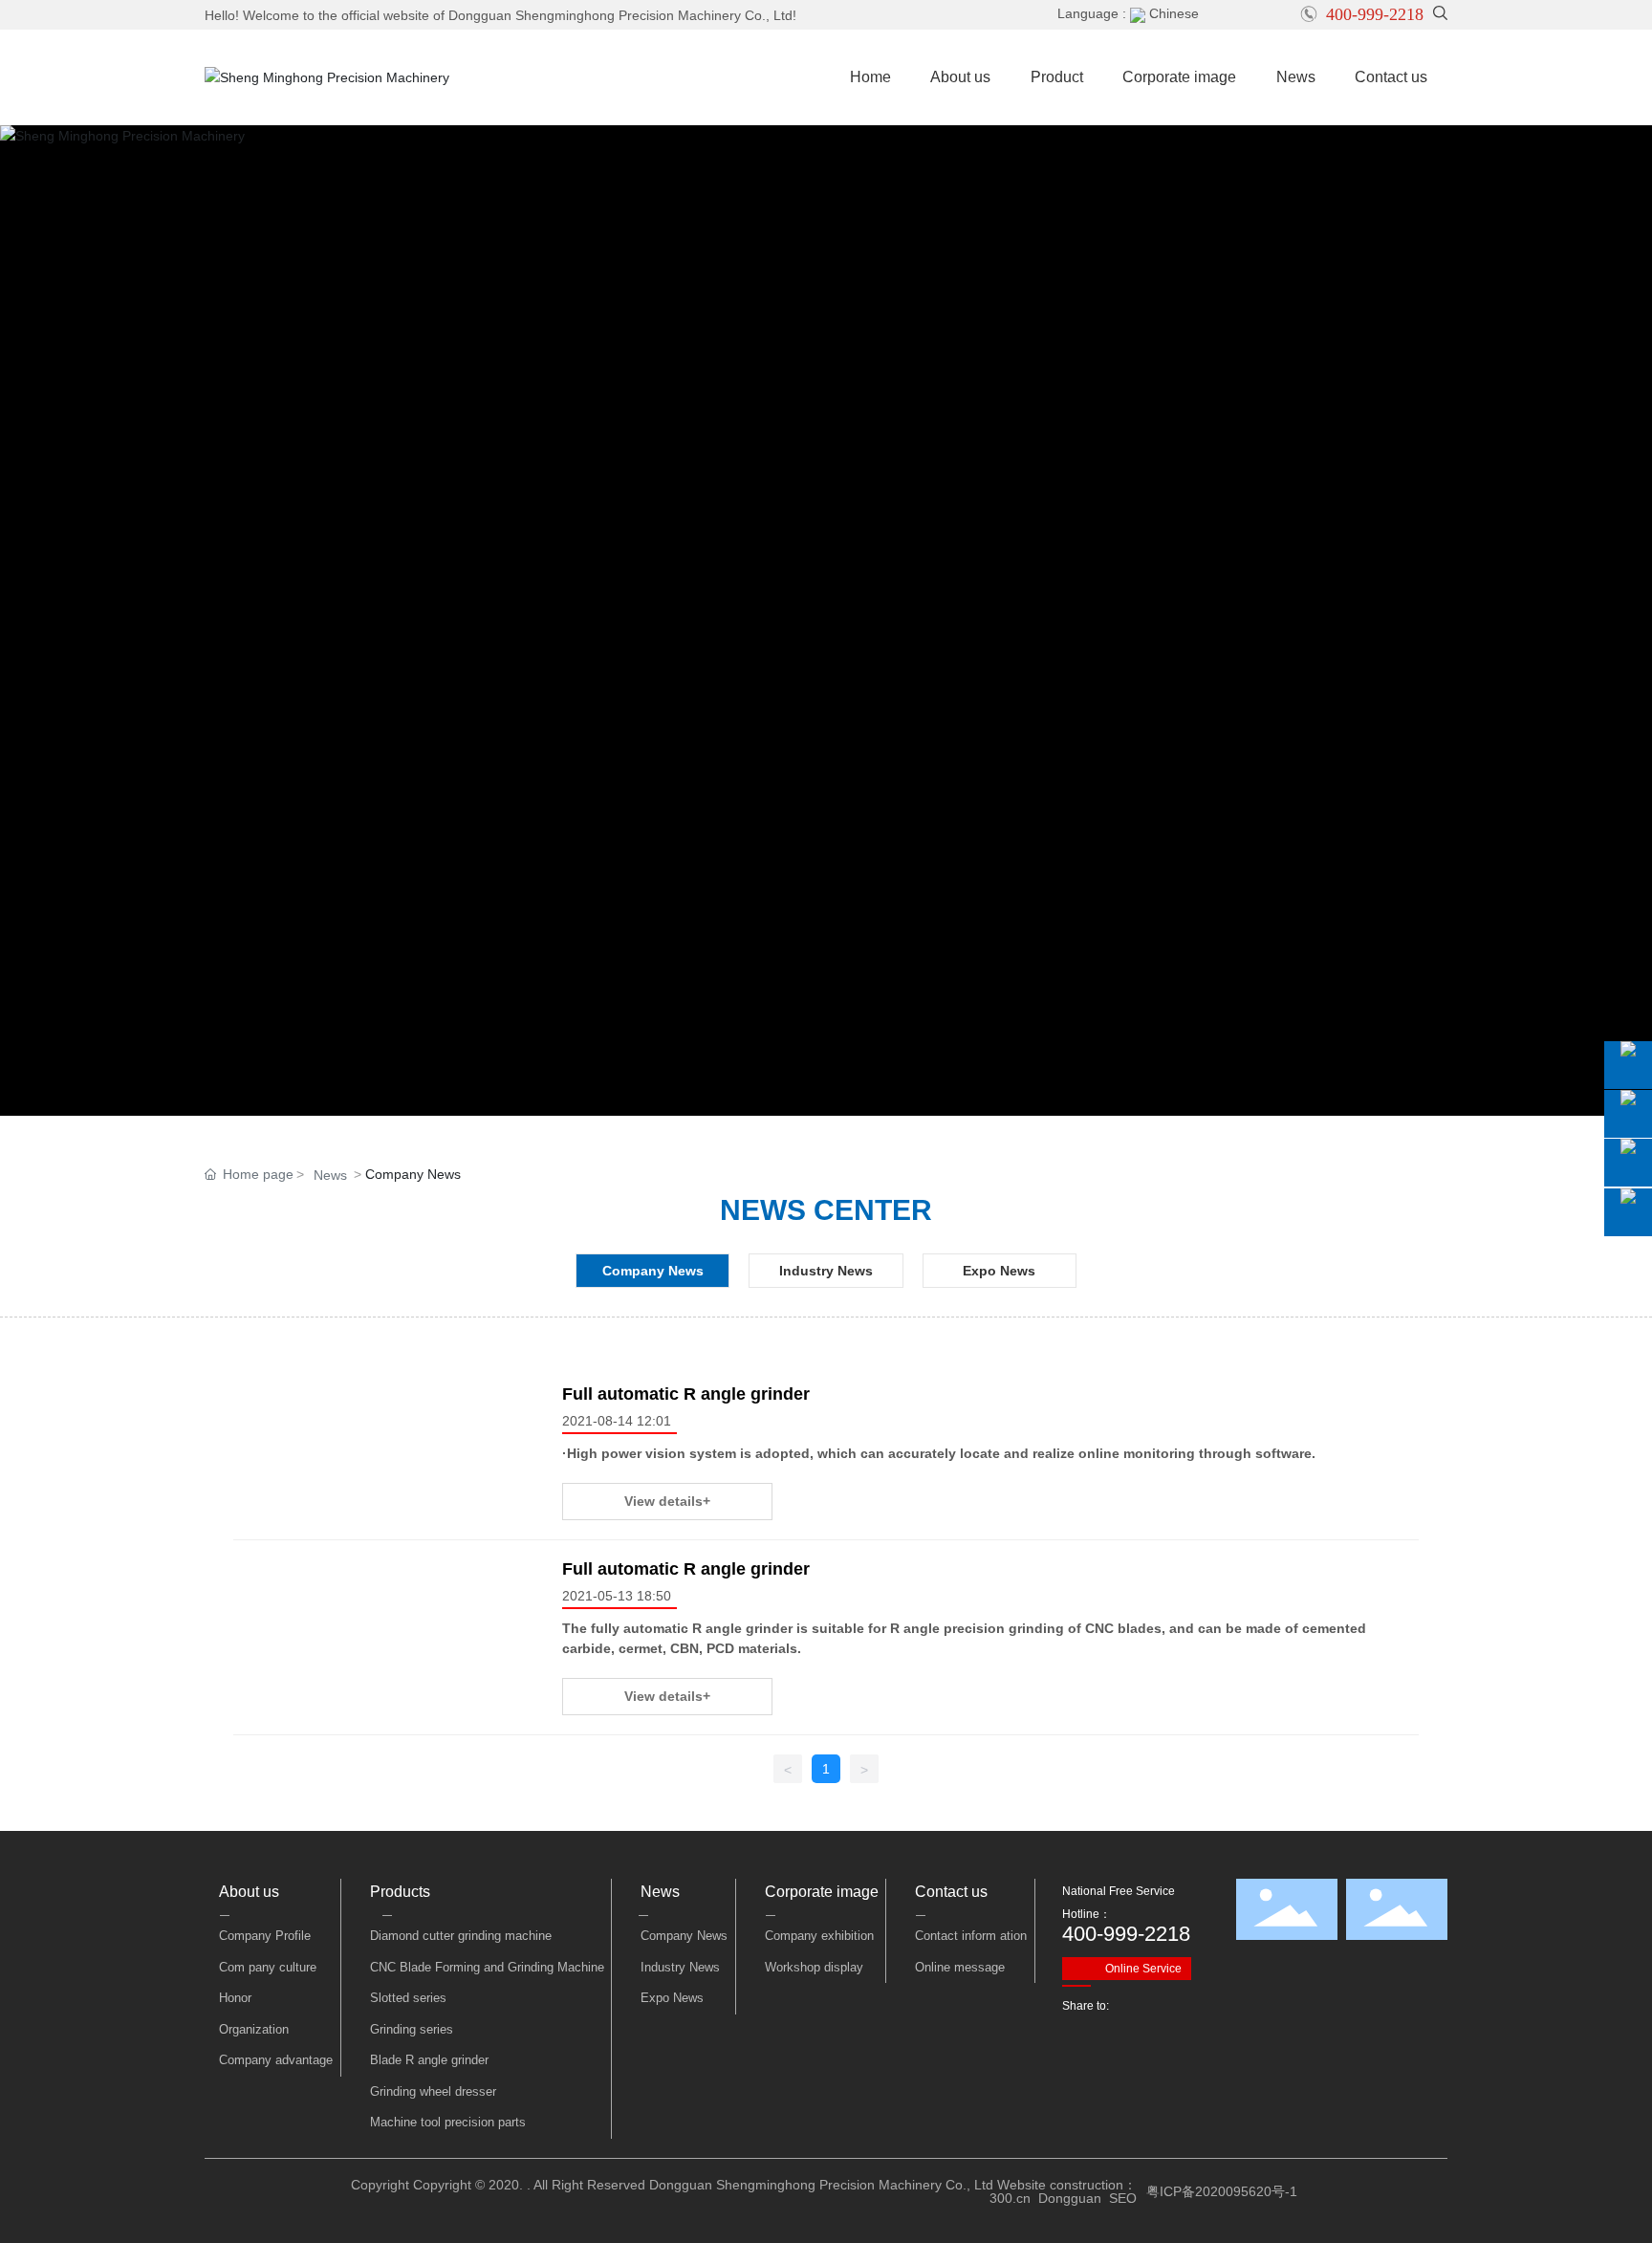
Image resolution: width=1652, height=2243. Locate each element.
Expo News (999, 1271)
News (330, 1175)
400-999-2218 (1375, 14)
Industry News (826, 1271)
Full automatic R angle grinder (686, 1394)
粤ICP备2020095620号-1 (1222, 2191)
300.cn (1010, 2198)
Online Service (1143, 1969)
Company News (653, 1271)
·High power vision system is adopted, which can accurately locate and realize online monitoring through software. (939, 1453)
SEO (1123, 2198)
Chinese (1172, 13)
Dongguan (1070, 2198)
